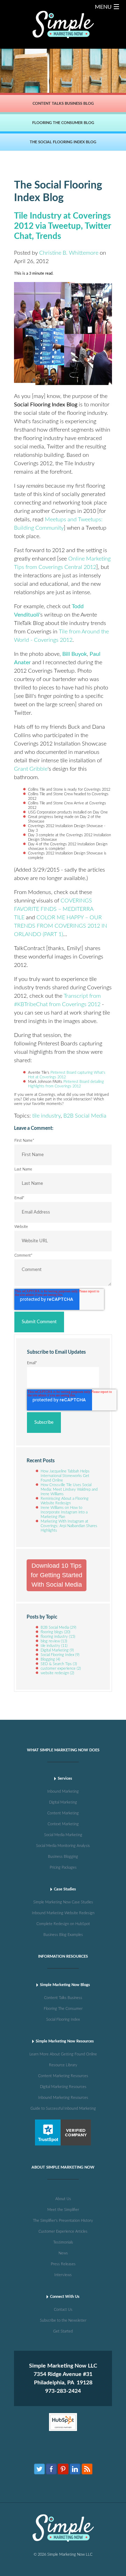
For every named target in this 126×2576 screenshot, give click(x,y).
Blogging (50, 1659)
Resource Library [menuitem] (63, 2065)
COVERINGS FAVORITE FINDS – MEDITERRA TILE (54, 909)
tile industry (46, 1116)
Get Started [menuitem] (63, 2331)
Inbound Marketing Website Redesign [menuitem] (63, 1913)
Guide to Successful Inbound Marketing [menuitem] (63, 2108)
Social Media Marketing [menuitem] (63, 1835)
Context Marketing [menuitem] (63, 1824)
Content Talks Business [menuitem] (63, 1998)
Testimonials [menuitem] (63, 2242)
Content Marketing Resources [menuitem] (63, 2076)
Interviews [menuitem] (63, 2275)
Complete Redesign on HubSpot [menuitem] (63, 1924)
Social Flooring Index (60, 1655)
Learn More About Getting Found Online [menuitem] (63, 2054)
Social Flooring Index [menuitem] (63, 2019)
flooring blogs (55, 1632)
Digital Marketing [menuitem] (63, 1802)
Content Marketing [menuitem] (63, 1813)
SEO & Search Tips (59, 1664)
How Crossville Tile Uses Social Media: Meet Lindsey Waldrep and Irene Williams (69, 1489)
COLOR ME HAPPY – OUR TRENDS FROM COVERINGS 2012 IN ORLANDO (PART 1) (61, 926)
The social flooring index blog (63, 142)
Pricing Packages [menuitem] (63, 1867)
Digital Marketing (57, 1650)
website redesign (57, 1673)
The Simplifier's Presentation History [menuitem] (63, 2221)
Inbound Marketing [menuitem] (63, 1791)
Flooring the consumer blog (63, 123)
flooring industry (58, 1637)
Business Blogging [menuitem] (63, 1857)
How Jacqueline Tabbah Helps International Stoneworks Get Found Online (65, 1476)
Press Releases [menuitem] (63, 2264)
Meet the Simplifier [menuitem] (63, 2210)
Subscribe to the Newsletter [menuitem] (63, 2320)
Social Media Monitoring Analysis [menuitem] (63, 1846)
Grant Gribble (31, 769)
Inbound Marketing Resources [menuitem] (63, 2098)
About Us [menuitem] (63, 2199)
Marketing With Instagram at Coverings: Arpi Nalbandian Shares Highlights (69, 1526)
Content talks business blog (63, 104)
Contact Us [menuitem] (63, 2310)
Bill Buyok (75, 654)
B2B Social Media (85, 1116)
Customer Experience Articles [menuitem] (63, 2231)
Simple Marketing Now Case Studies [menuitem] (63, 1902)
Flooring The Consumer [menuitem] (63, 2009)
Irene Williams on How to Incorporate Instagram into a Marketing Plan (64, 1512)
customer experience (61, 1668)
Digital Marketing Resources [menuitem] (63, 2087)
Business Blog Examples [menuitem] (63, 1935)
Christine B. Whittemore (69, 253)
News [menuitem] (63, 2253)
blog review (54, 1641)
